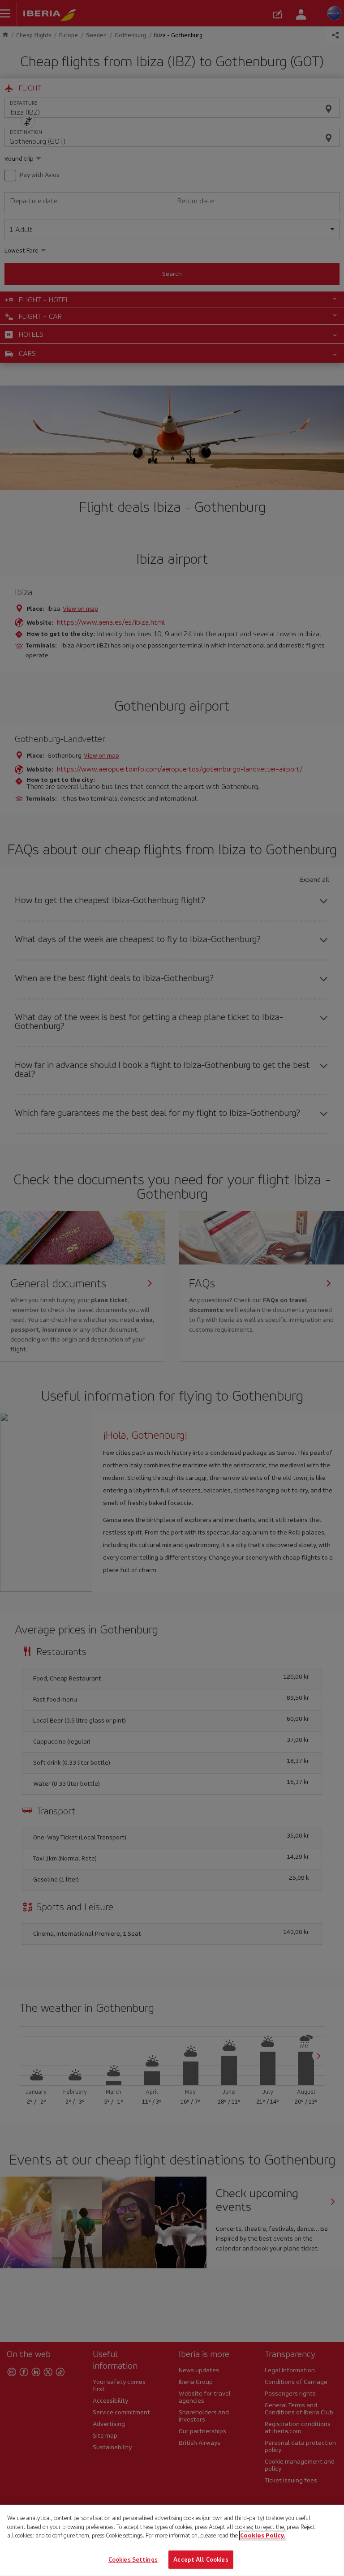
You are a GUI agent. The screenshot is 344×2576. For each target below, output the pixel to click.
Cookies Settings (133, 2559)
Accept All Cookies (201, 2559)
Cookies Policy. (263, 2535)
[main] (172, 2540)
